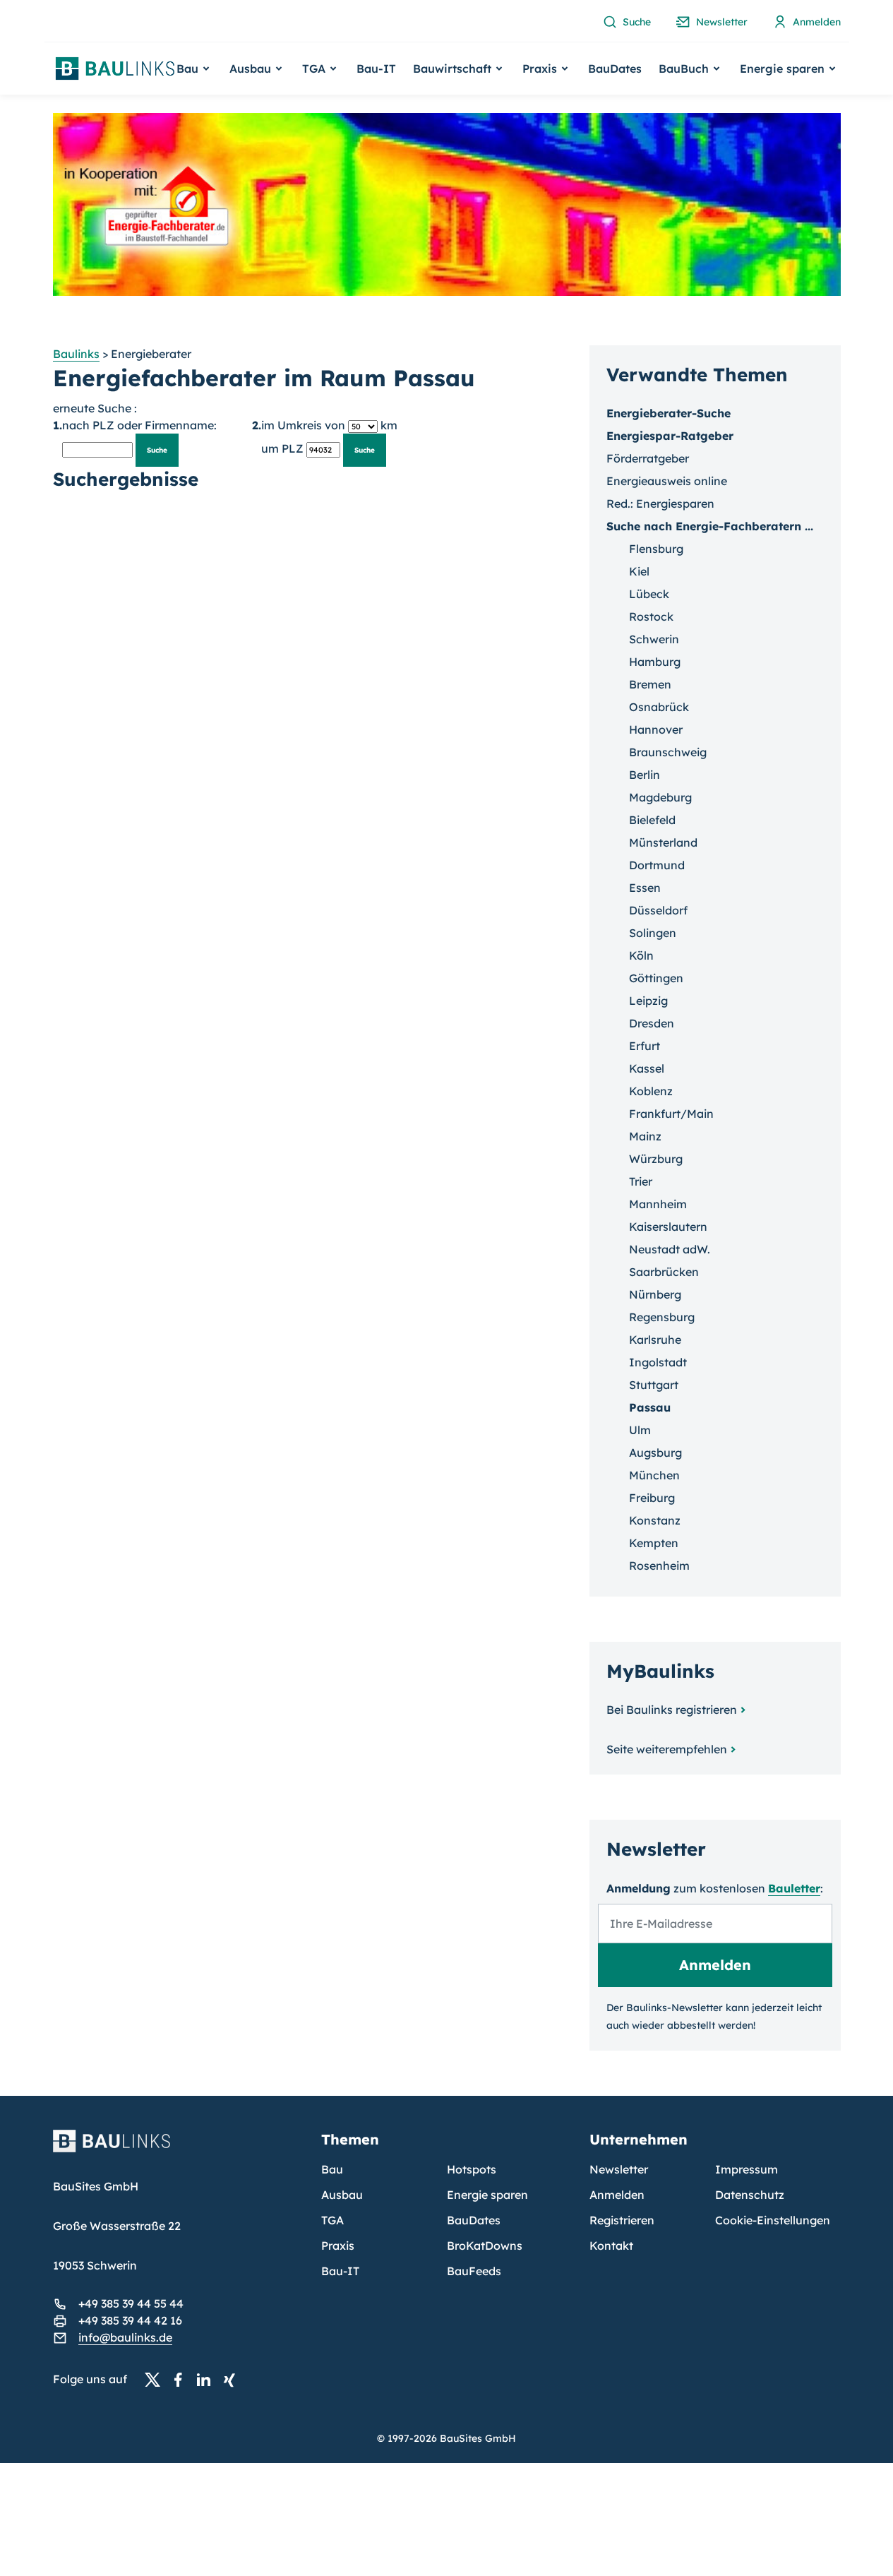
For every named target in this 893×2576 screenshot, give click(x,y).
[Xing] (233, 2380)
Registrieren (622, 2220)
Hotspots (472, 2169)
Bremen (650, 684)
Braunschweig (668, 752)
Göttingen (656, 978)
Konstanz (655, 1520)
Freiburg (652, 1498)
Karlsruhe (655, 1340)
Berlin (645, 775)
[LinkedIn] (208, 2380)
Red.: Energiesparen (660, 503)
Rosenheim (659, 1566)
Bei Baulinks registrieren (672, 1710)
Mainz (645, 1136)
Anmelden (617, 2195)
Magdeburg (660, 797)
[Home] (179, 2149)
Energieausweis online (667, 481)
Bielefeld (652, 820)
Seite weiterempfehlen (667, 1749)
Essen (645, 888)
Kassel (647, 1068)
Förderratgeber (648, 458)
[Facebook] (182, 2380)
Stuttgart (654, 1385)
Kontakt (611, 2246)
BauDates (615, 68)
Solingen (653, 933)
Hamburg (655, 662)
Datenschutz (750, 2195)
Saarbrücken (664, 1272)
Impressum (747, 2169)
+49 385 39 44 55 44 (131, 2303)
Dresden (652, 1023)
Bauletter (794, 1888)
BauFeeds (474, 2271)
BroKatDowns (485, 2246)
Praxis (338, 2246)
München (654, 1475)
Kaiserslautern (668, 1227)
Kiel (639, 571)
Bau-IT (376, 68)
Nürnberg (655, 1294)
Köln (641, 955)
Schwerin (654, 639)
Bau (332, 2169)
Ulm (640, 1430)
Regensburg (662, 1317)
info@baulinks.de (125, 2337)
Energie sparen (487, 2195)
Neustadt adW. (670, 1249)
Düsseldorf (658, 910)
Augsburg (655, 1453)
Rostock (651, 616)
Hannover (656, 729)
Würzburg (656, 1159)
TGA (332, 2220)
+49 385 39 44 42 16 (130, 2320)
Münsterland (663, 842)
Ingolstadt (658, 1362)
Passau (650, 1407)
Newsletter (619, 2169)
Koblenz (651, 1091)
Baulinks (76, 354)
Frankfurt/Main (671, 1114)
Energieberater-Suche (669, 413)
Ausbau (342, 2195)
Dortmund (657, 865)
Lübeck (649, 594)
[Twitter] (157, 2380)
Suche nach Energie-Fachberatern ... (710, 526)
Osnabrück (659, 707)
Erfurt (645, 1046)
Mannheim (658, 1204)
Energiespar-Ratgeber (670, 436)
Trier (641, 1181)
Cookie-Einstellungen (773, 2220)
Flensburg (656, 549)
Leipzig (648, 1001)
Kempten (654, 1543)
